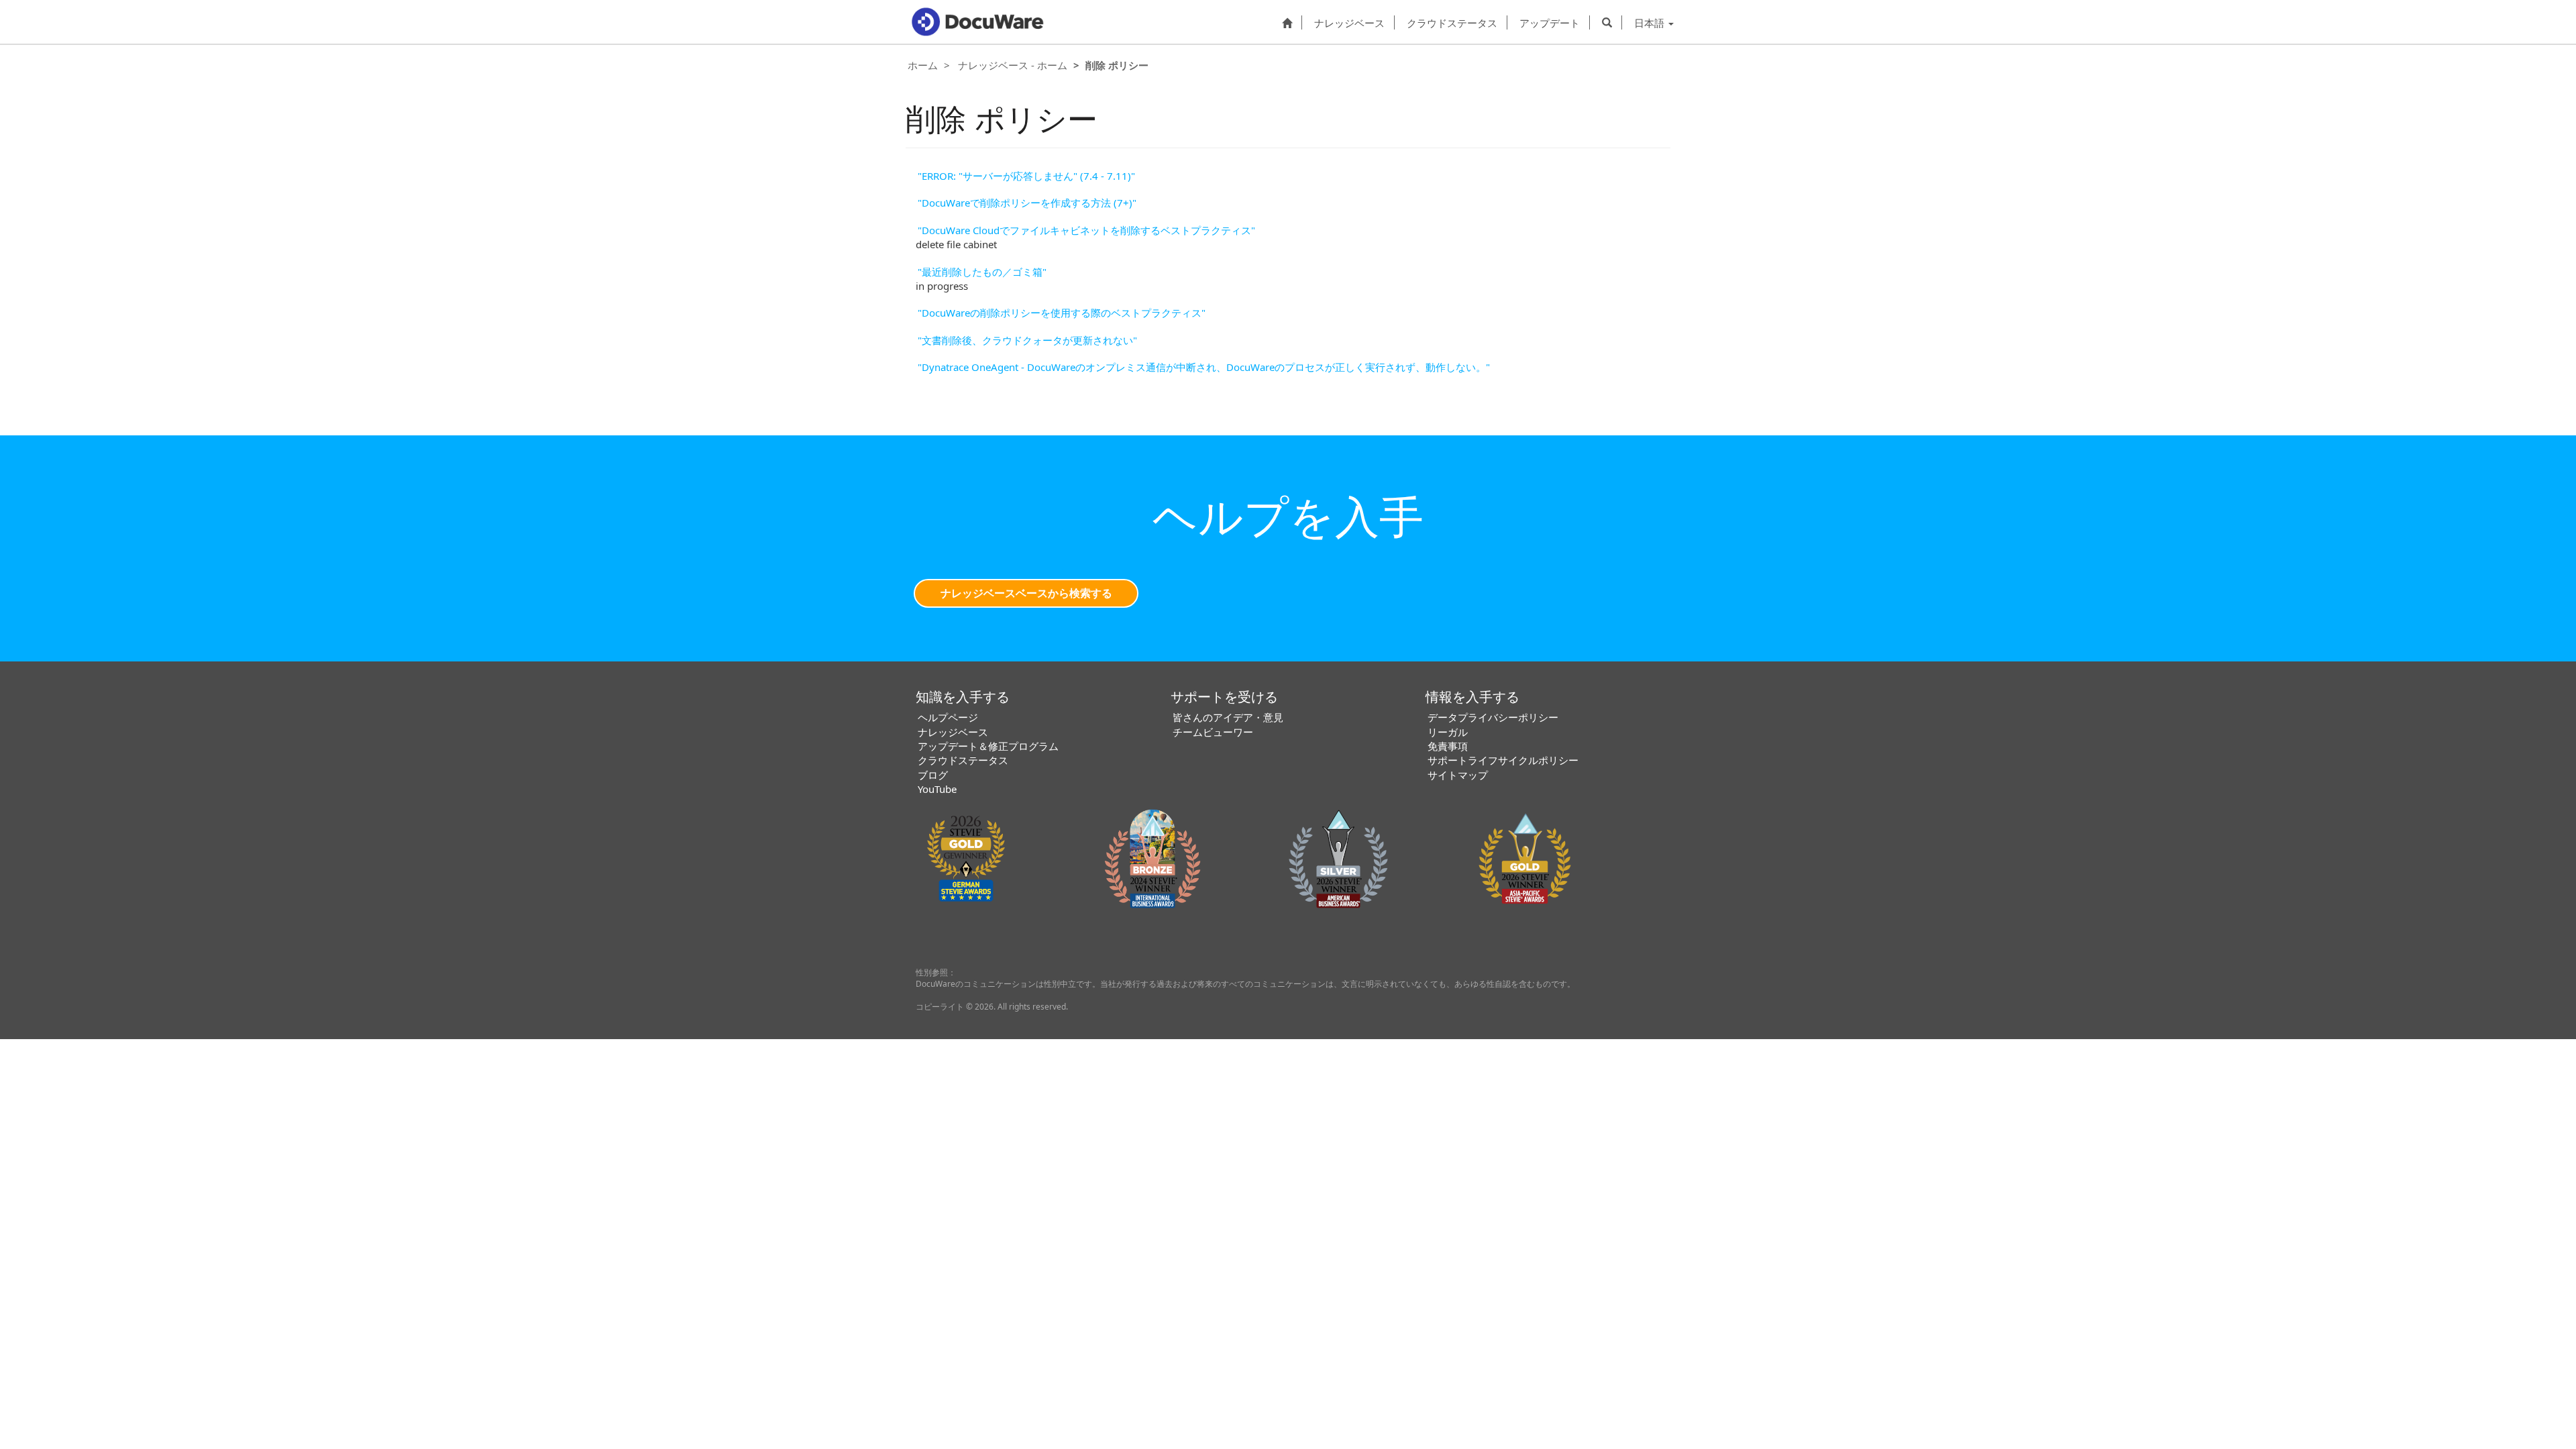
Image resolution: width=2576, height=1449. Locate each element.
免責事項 (1448, 746)
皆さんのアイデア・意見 (1228, 717)
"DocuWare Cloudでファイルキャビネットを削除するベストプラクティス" (1086, 230)
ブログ (933, 775)
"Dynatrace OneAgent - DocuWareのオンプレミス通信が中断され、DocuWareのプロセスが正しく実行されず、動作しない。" (1204, 367)
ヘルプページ (948, 717)
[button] (1607, 22)
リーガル (1448, 732)
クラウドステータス (1452, 22)
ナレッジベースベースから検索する (1026, 593)
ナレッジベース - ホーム (1013, 65)
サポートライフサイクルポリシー (1503, 760)
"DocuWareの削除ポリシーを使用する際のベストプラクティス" (1062, 313)
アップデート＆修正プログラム (988, 746)
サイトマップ (1458, 775)
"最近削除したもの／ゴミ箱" (982, 272)
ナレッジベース (1349, 22)
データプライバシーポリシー (1493, 717)
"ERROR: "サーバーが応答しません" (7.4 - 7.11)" (1026, 176)
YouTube (937, 789)
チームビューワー (1213, 732)
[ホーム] (1287, 22)
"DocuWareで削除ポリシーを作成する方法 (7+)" (1027, 203)
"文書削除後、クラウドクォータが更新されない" (1027, 340)
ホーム (923, 65)
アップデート (1550, 22)
